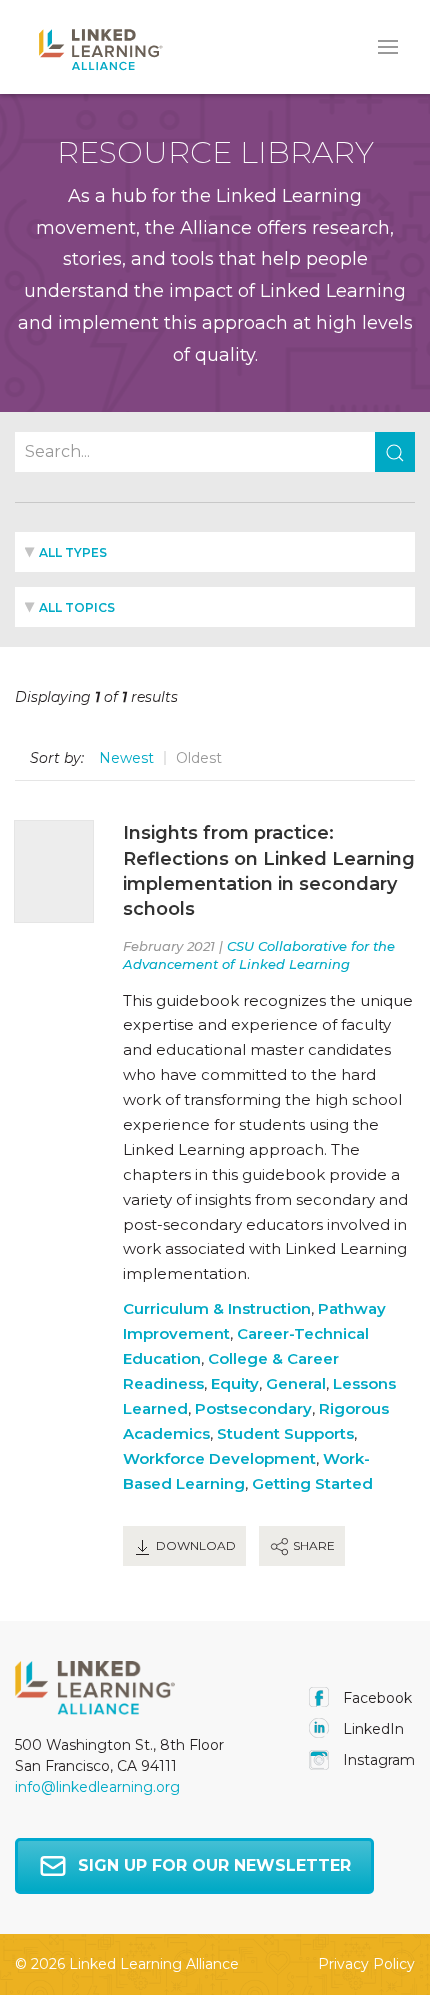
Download (194, 1545)
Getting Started (312, 1483)
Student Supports (285, 1433)
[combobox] (215, 552)
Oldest (199, 758)
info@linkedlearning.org (97, 1787)
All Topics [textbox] (77, 607)
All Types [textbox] (73, 552)
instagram (377, 1760)
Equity (235, 1383)
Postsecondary (253, 1408)
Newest (126, 758)
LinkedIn (371, 1729)
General (296, 1383)
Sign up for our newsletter (214, 1865)
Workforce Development (219, 1458)
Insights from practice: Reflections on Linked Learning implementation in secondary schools (269, 871)
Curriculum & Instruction (217, 1308)
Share (312, 1545)
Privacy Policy (366, 1964)
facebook (375, 1698)
